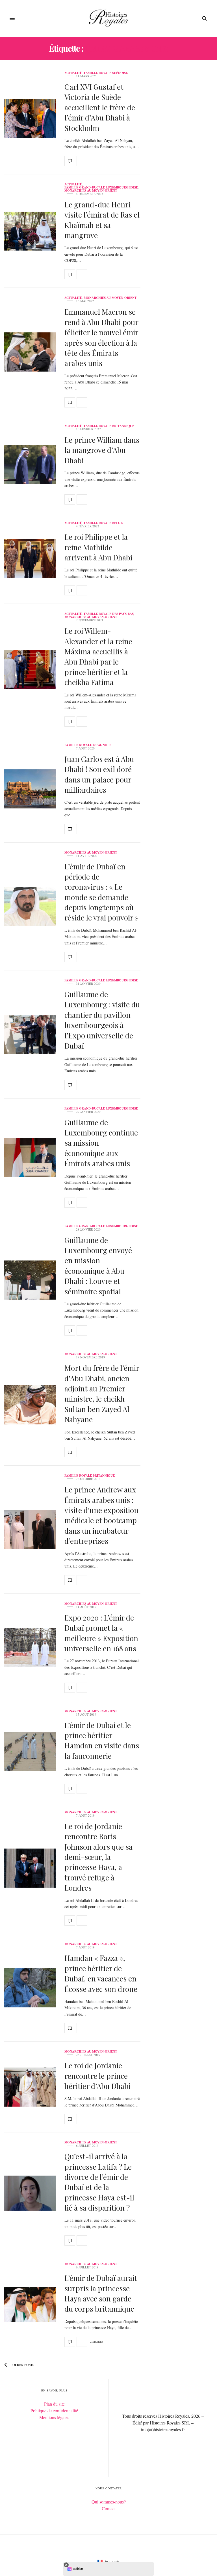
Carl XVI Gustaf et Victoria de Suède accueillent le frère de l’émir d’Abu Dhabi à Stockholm (100, 107)
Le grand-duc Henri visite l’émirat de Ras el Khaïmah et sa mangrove (102, 220)
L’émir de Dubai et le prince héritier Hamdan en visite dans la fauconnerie (102, 1740)
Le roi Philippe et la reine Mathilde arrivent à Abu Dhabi (98, 547)
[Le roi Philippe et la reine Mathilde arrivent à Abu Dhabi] (30, 559)
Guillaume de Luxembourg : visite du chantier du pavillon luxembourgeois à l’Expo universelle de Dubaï (102, 1020)
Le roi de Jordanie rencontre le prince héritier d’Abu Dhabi (97, 2076)
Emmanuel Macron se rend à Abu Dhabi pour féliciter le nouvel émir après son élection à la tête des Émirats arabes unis (101, 337)
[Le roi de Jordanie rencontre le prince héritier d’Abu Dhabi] (30, 2087)
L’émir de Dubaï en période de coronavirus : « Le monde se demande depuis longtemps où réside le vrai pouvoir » (101, 892)
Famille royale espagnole (88, 745)
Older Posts (23, 2365)
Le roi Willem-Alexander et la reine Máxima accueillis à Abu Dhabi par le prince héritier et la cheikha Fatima (98, 656)
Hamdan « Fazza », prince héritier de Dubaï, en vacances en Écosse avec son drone (101, 1973)
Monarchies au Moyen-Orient (91, 191)
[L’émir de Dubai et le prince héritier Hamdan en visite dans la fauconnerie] (30, 1752)
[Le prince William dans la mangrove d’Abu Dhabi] (30, 465)
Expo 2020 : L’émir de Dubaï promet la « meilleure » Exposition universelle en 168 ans (101, 1633)
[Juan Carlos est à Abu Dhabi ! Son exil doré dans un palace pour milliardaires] (30, 789)
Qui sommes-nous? (109, 2502)
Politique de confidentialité (54, 2411)
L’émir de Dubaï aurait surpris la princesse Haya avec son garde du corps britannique (101, 2293)
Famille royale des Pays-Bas (109, 614)
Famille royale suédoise (106, 73)
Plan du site (54, 2404)
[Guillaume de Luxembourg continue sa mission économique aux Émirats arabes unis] (30, 1157)
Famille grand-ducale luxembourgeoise (101, 188)
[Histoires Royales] (109, 18)
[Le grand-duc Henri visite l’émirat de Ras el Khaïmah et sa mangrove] (30, 231)
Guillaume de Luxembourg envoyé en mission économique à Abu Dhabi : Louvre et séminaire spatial (98, 1266)
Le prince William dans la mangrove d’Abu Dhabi (102, 450)
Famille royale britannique (109, 426)
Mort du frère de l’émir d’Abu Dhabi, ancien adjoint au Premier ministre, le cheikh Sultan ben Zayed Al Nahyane (102, 1394)
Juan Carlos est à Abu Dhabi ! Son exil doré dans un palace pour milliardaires (99, 774)
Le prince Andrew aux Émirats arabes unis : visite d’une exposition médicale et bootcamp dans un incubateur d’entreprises (101, 1515)
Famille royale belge (103, 523)
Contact (109, 2508)
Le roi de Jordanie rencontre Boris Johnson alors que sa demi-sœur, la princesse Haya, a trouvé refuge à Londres (98, 1857)
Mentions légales (54, 2417)
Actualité (73, 73)
